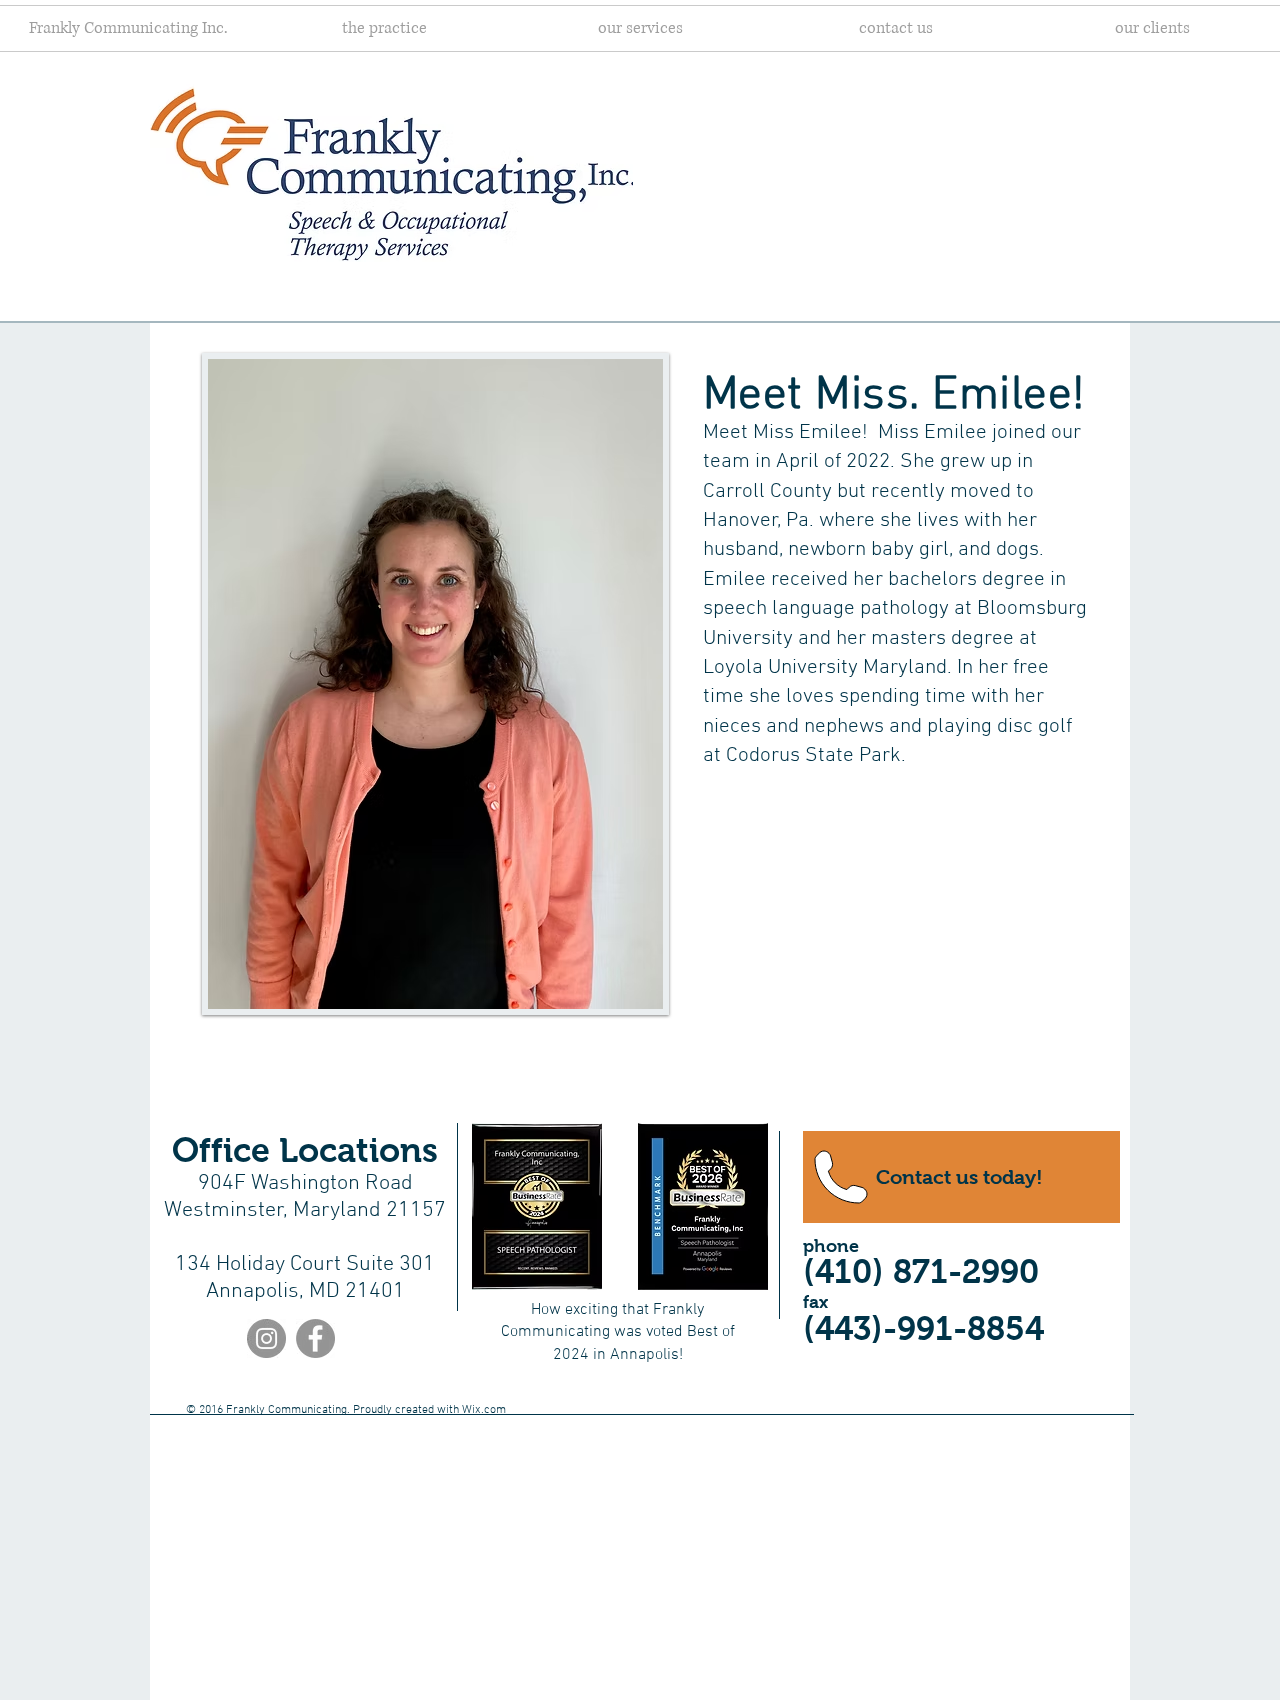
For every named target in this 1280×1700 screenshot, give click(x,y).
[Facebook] (315, 1338)
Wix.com (484, 1410)
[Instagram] (266, 1338)
